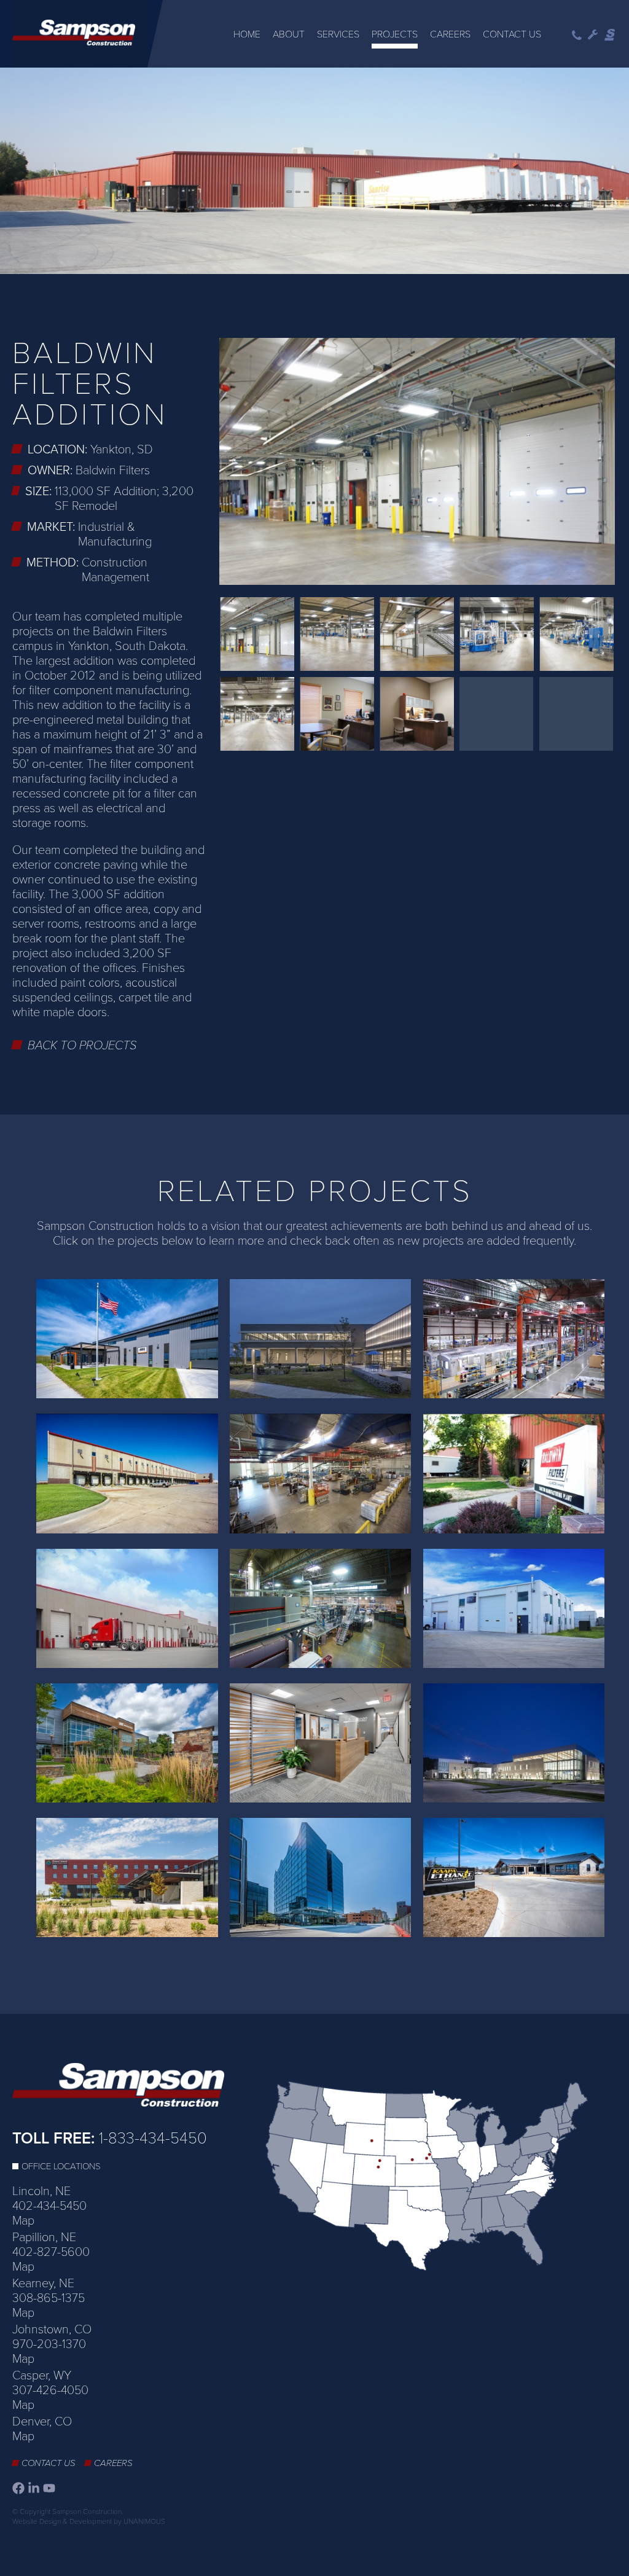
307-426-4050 (50, 2390)
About (289, 34)
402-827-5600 (51, 2252)
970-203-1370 (49, 2344)
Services (338, 34)
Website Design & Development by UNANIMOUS (89, 2521)
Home (247, 34)
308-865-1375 (49, 2298)
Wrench (593, 35)
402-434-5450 (49, 2206)
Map (23, 2221)
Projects (395, 34)
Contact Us (512, 34)
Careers (450, 34)
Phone (577, 35)
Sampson (611, 35)
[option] (314, 172)
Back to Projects (82, 1046)
